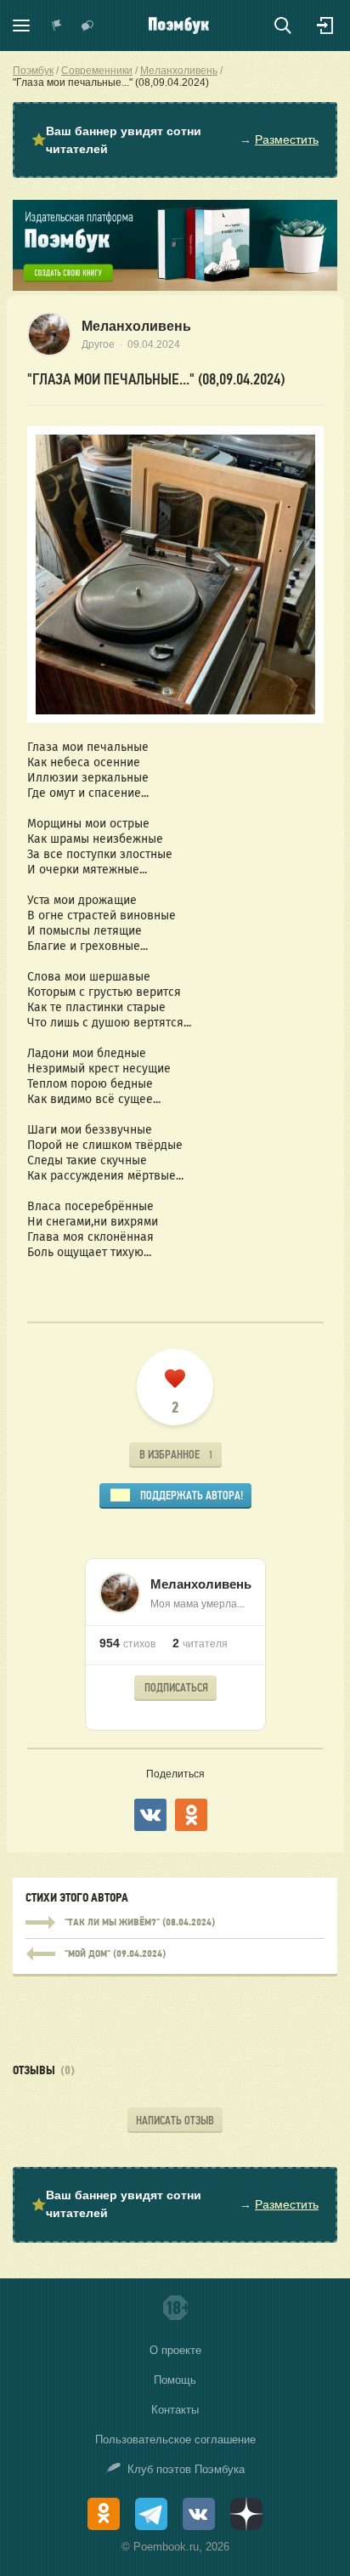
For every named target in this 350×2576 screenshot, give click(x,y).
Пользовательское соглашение (175, 2440)
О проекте (175, 2350)
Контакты (175, 2410)
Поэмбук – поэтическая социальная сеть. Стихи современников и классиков (179, 26)
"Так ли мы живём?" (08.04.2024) (175, 1923)
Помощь (175, 2380)
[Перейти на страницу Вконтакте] (199, 2514)
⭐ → (175, 140)
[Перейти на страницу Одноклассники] (104, 2514)
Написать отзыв (175, 2121)
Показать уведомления (57, 26)
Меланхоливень (136, 326)
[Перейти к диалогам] (87, 26)
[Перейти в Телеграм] (151, 2514)
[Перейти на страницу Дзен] (246, 2514)
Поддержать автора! (192, 1496)
